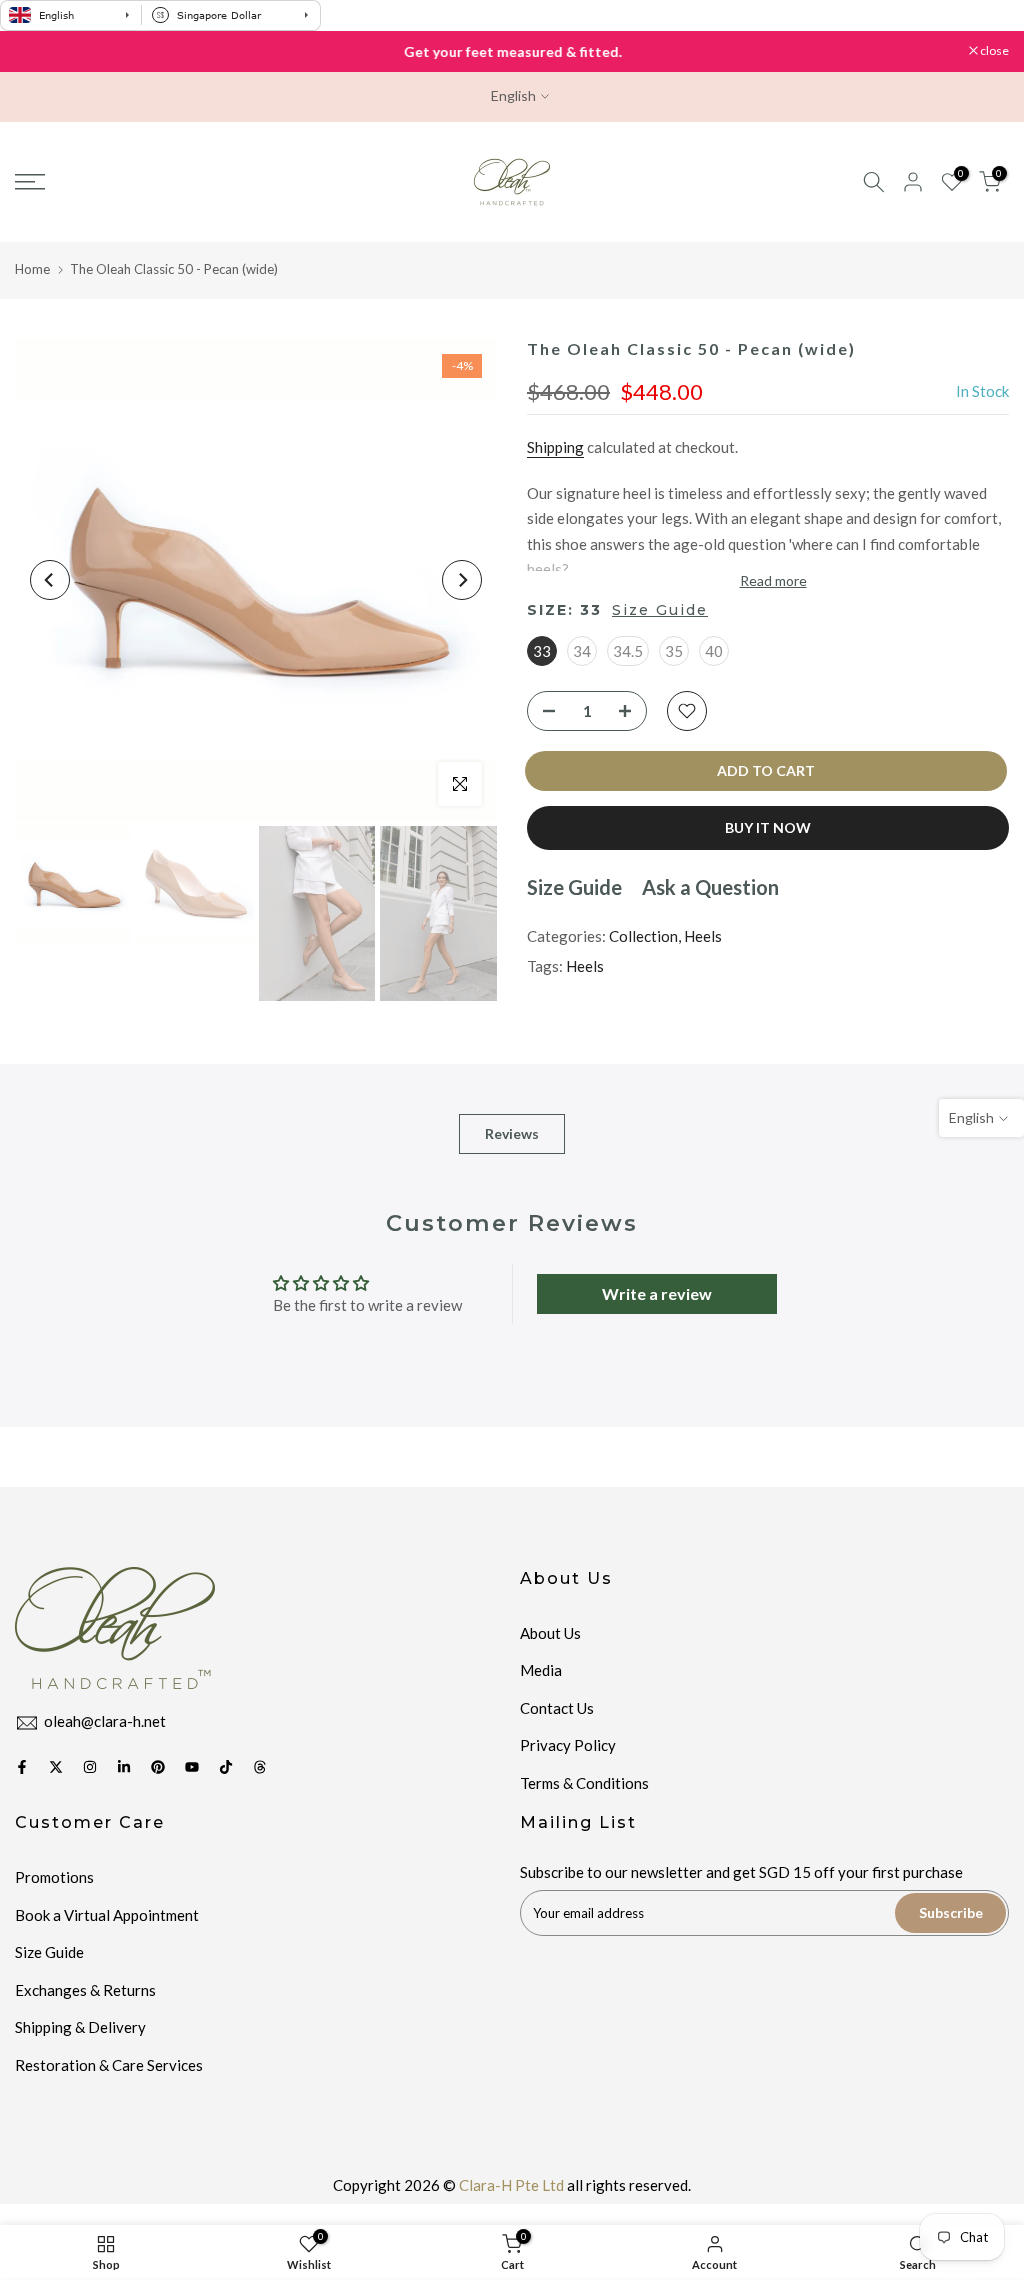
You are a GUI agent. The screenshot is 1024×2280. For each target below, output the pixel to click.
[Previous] (50, 580)
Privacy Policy (568, 1745)
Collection (643, 936)
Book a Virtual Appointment (107, 1915)
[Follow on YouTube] (192, 1767)
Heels (703, 936)
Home (32, 269)
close (39, 51)
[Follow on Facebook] (22, 1767)
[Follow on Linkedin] (124, 1767)
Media (541, 1670)
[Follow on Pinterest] (158, 1767)
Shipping (555, 447)
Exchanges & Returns (85, 1990)
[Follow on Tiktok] (226, 1767)
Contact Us (557, 1708)
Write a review (657, 1293)
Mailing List (578, 1822)
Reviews (512, 1133)
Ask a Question (710, 887)
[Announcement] (512, 52)
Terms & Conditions (584, 1783)
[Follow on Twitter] (56, 1767)
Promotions (54, 1877)
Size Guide (660, 610)
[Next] (462, 580)
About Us (550, 1633)
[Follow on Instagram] (90, 1767)
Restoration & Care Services (109, 2065)
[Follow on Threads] (260, 1767)
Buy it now (768, 827)
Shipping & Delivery (80, 2027)
